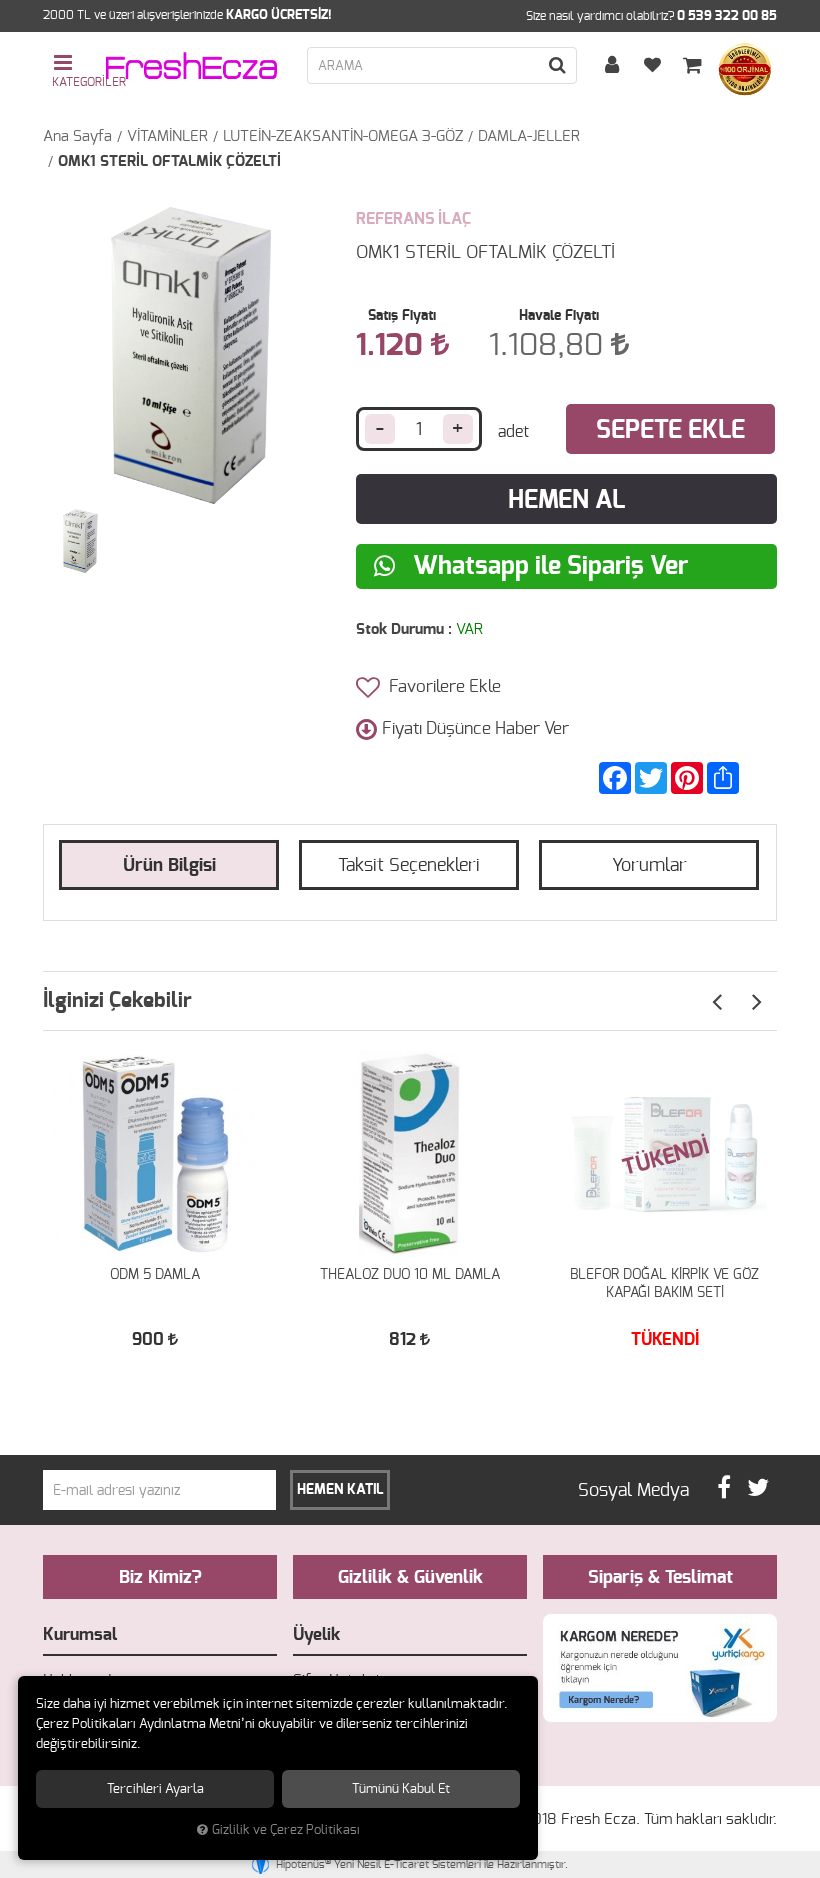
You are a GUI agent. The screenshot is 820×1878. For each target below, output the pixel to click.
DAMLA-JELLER (529, 136)
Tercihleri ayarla (155, 1789)
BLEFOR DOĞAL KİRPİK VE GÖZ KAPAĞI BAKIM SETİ (664, 1284)
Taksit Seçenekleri (409, 866)
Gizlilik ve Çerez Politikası (286, 1830)
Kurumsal (80, 1634)
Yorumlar (649, 866)
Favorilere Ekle (443, 686)
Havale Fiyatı (559, 316)
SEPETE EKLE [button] (670, 430)
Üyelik (316, 1634)
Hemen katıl (340, 1490)
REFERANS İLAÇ (413, 219)
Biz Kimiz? (160, 1578)
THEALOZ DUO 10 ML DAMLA (410, 1275)
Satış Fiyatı (402, 316)
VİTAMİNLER (167, 136)
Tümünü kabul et (401, 1789)
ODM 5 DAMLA (155, 1275)
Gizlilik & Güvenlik (410, 1578)
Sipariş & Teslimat (660, 1578)
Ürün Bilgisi (169, 866)
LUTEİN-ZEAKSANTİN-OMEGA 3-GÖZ (343, 136)
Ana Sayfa (77, 136)
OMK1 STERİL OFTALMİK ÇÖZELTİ (169, 161)
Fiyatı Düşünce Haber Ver (475, 728)
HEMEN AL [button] (566, 500)
